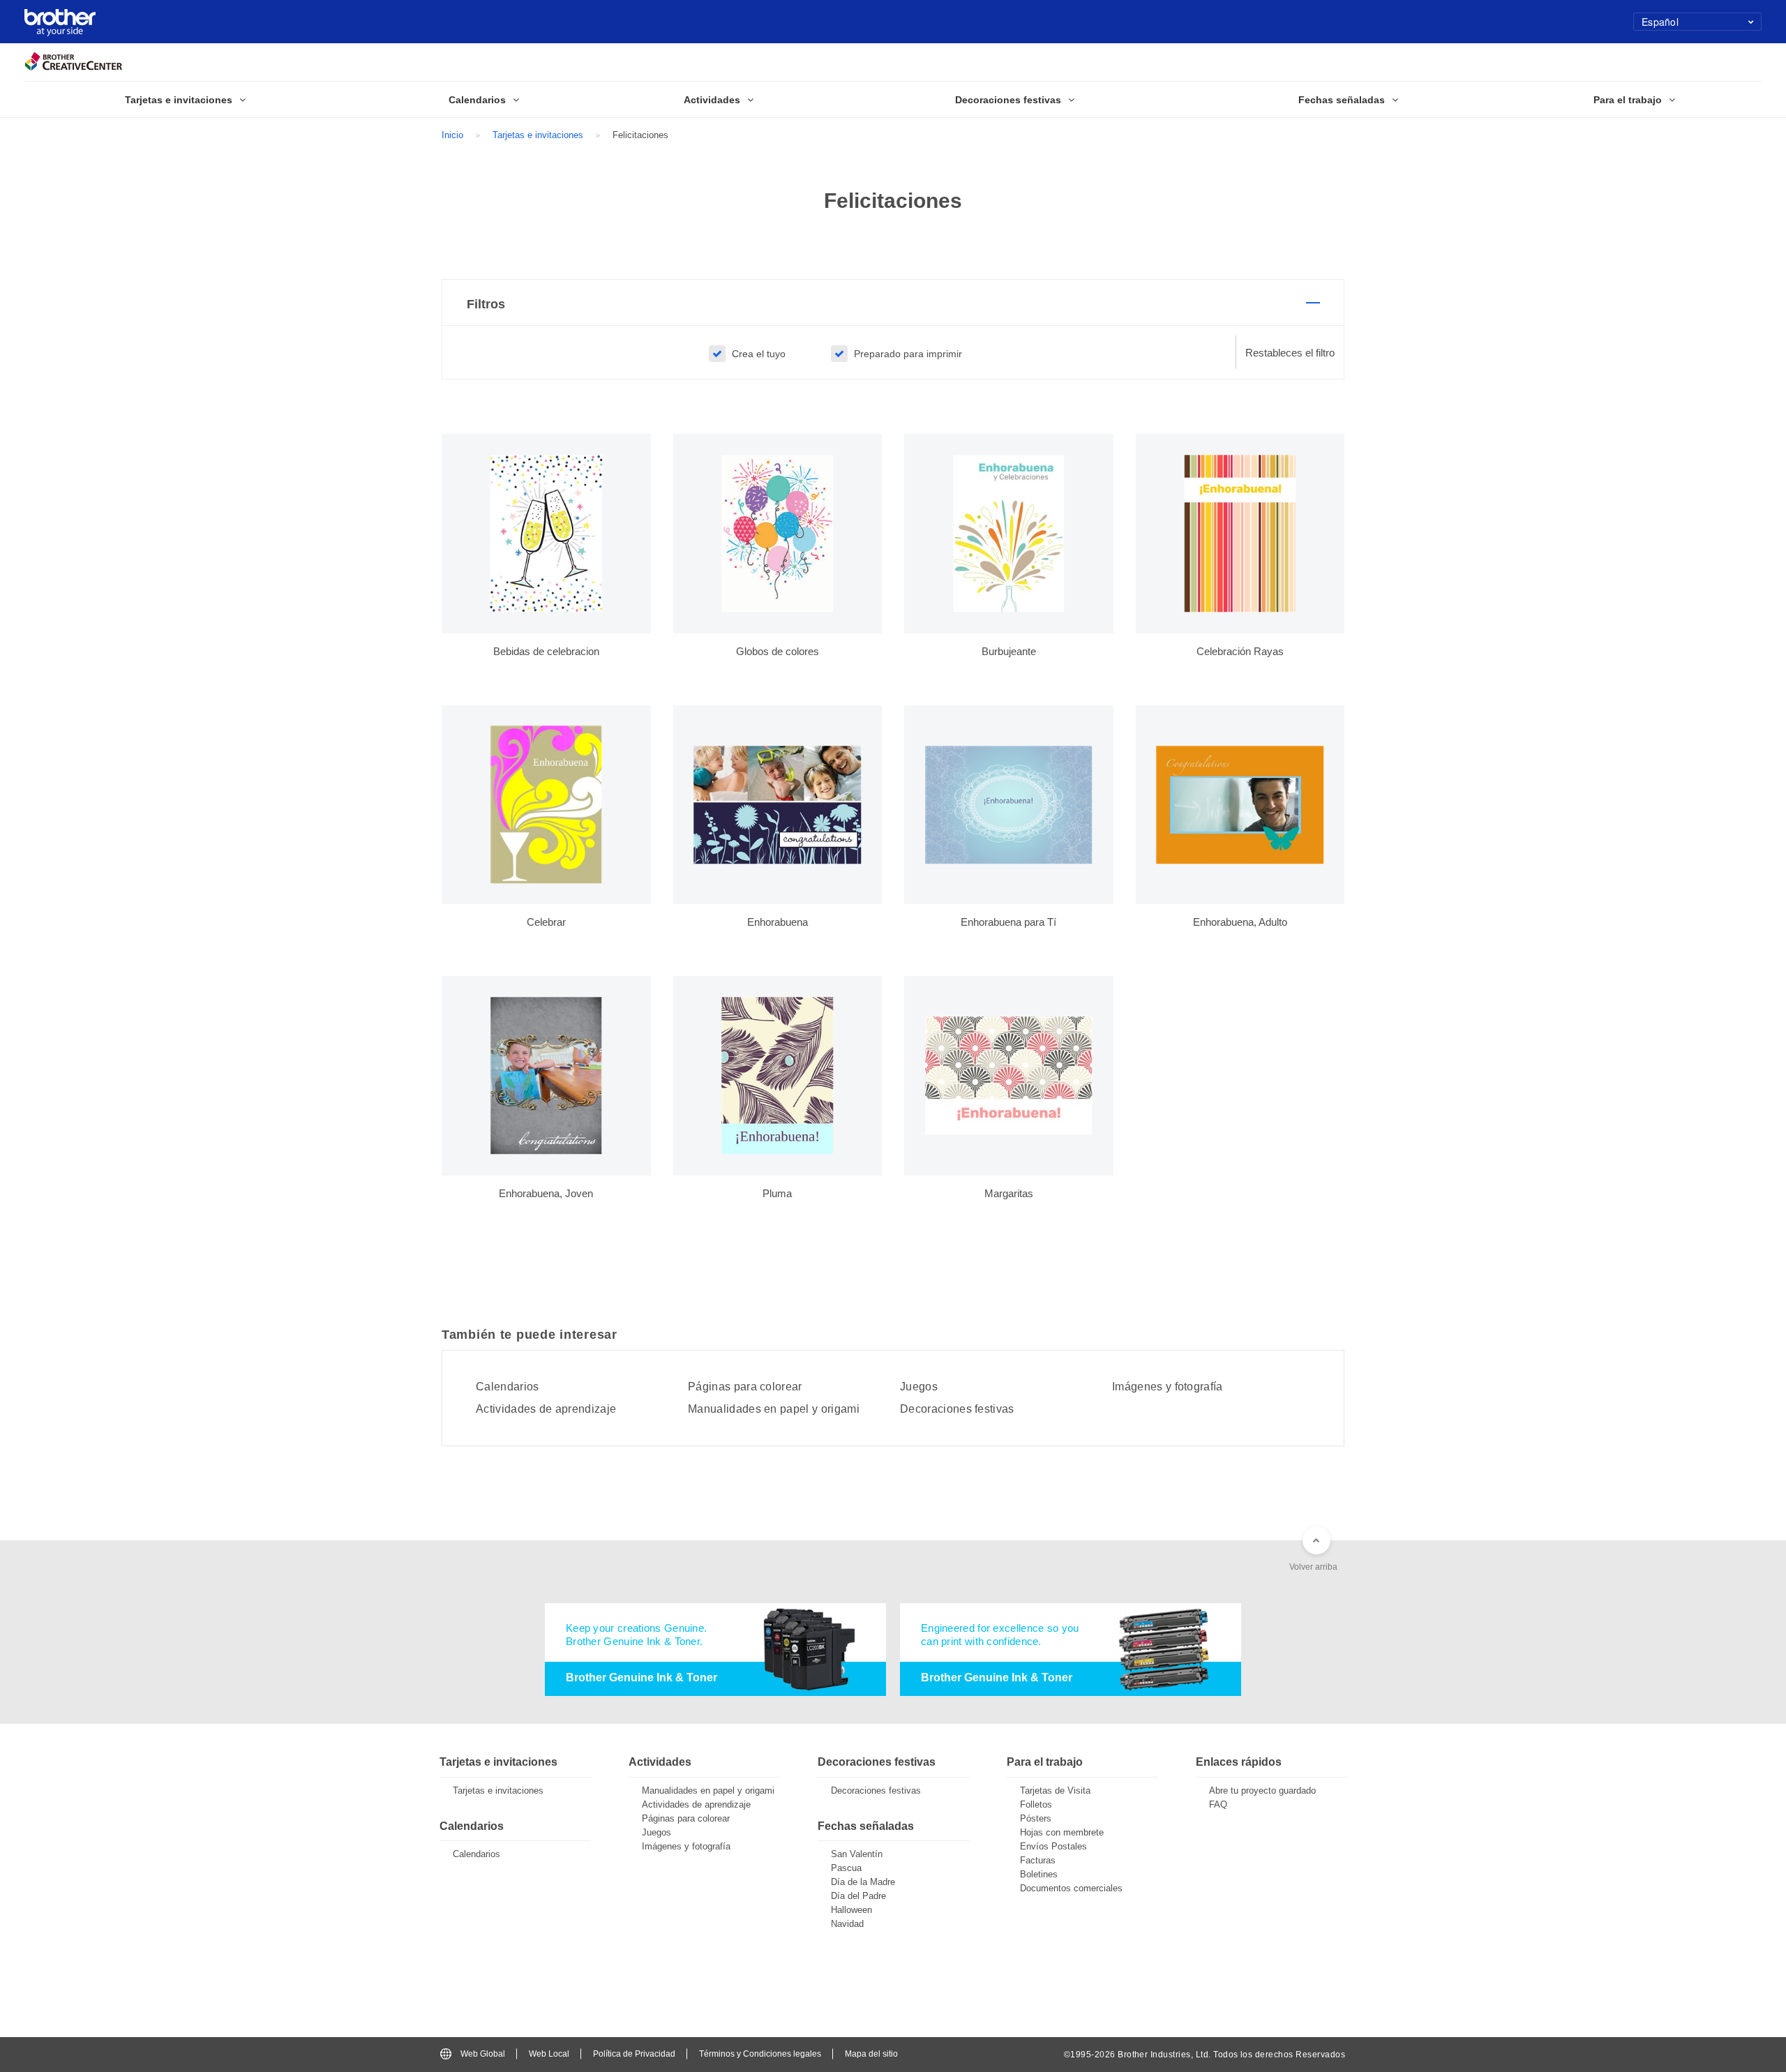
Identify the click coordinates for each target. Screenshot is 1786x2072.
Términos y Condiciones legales (760, 2054)
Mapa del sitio (871, 2054)
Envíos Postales (1053, 1846)
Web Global (483, 2054)
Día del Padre (858, 1896)
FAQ (1218, 1804)
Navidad (847, 1924)
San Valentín (857, 1854)
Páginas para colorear (745, 1387)
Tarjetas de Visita (1055, 1791)
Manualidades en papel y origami (774, 1409)
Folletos (1036, 1804)
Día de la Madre (863, 1882)
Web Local (549, 2054)
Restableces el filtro (1290, 353)
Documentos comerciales (1071, 1888)
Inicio (452, 135)
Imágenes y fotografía (1168, 1387)
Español (1660, 22)
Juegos (919, 1387)
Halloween (851, 1910)
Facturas (1038, 1860)
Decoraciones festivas (957, 1409)
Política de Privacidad (634, 2054)
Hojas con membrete (1062, 1832)
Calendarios (508, 1387)
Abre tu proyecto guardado (1262, 1791)
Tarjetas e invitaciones (538, 135)
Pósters (1036, 1818)
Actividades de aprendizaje (546, 1409)
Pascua (846, 1868)
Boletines (1039, 1874)
